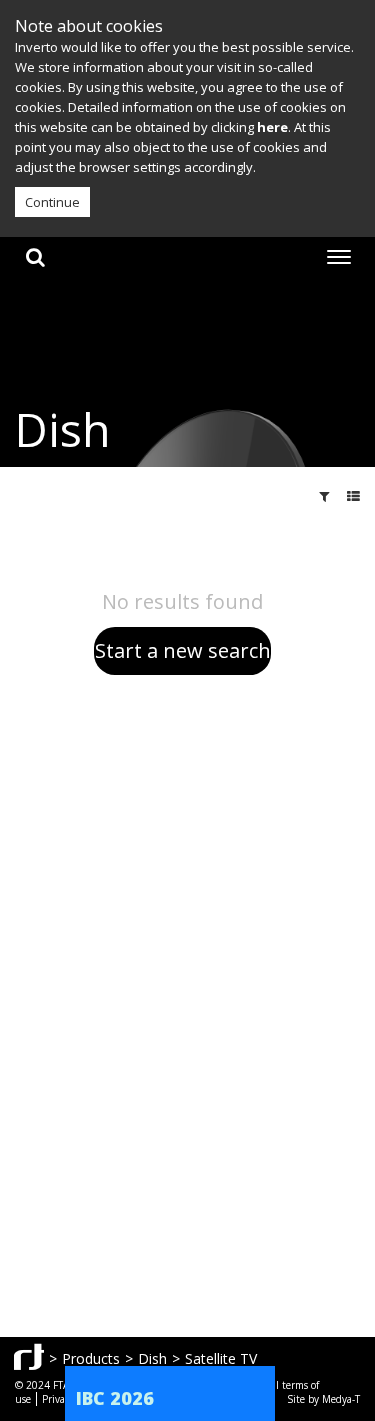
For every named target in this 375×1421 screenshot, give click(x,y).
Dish (152, 1358)
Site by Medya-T (323, 1399)
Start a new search (183, 650)
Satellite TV (221, 1358)
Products (91, 1358)
